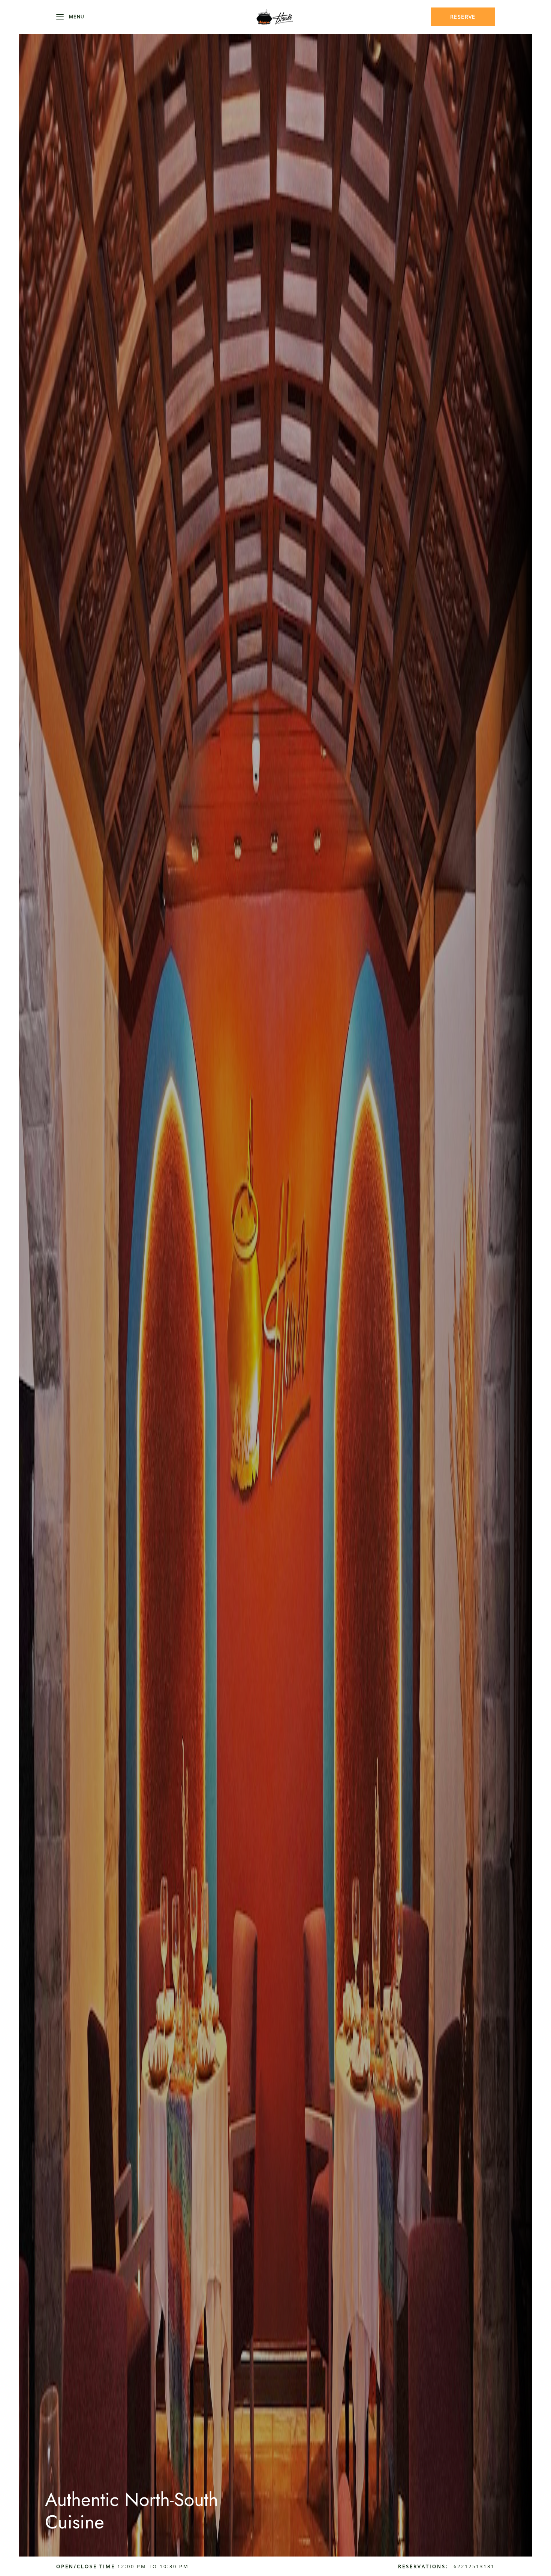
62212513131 (474, 2566)
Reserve (463, 17)
